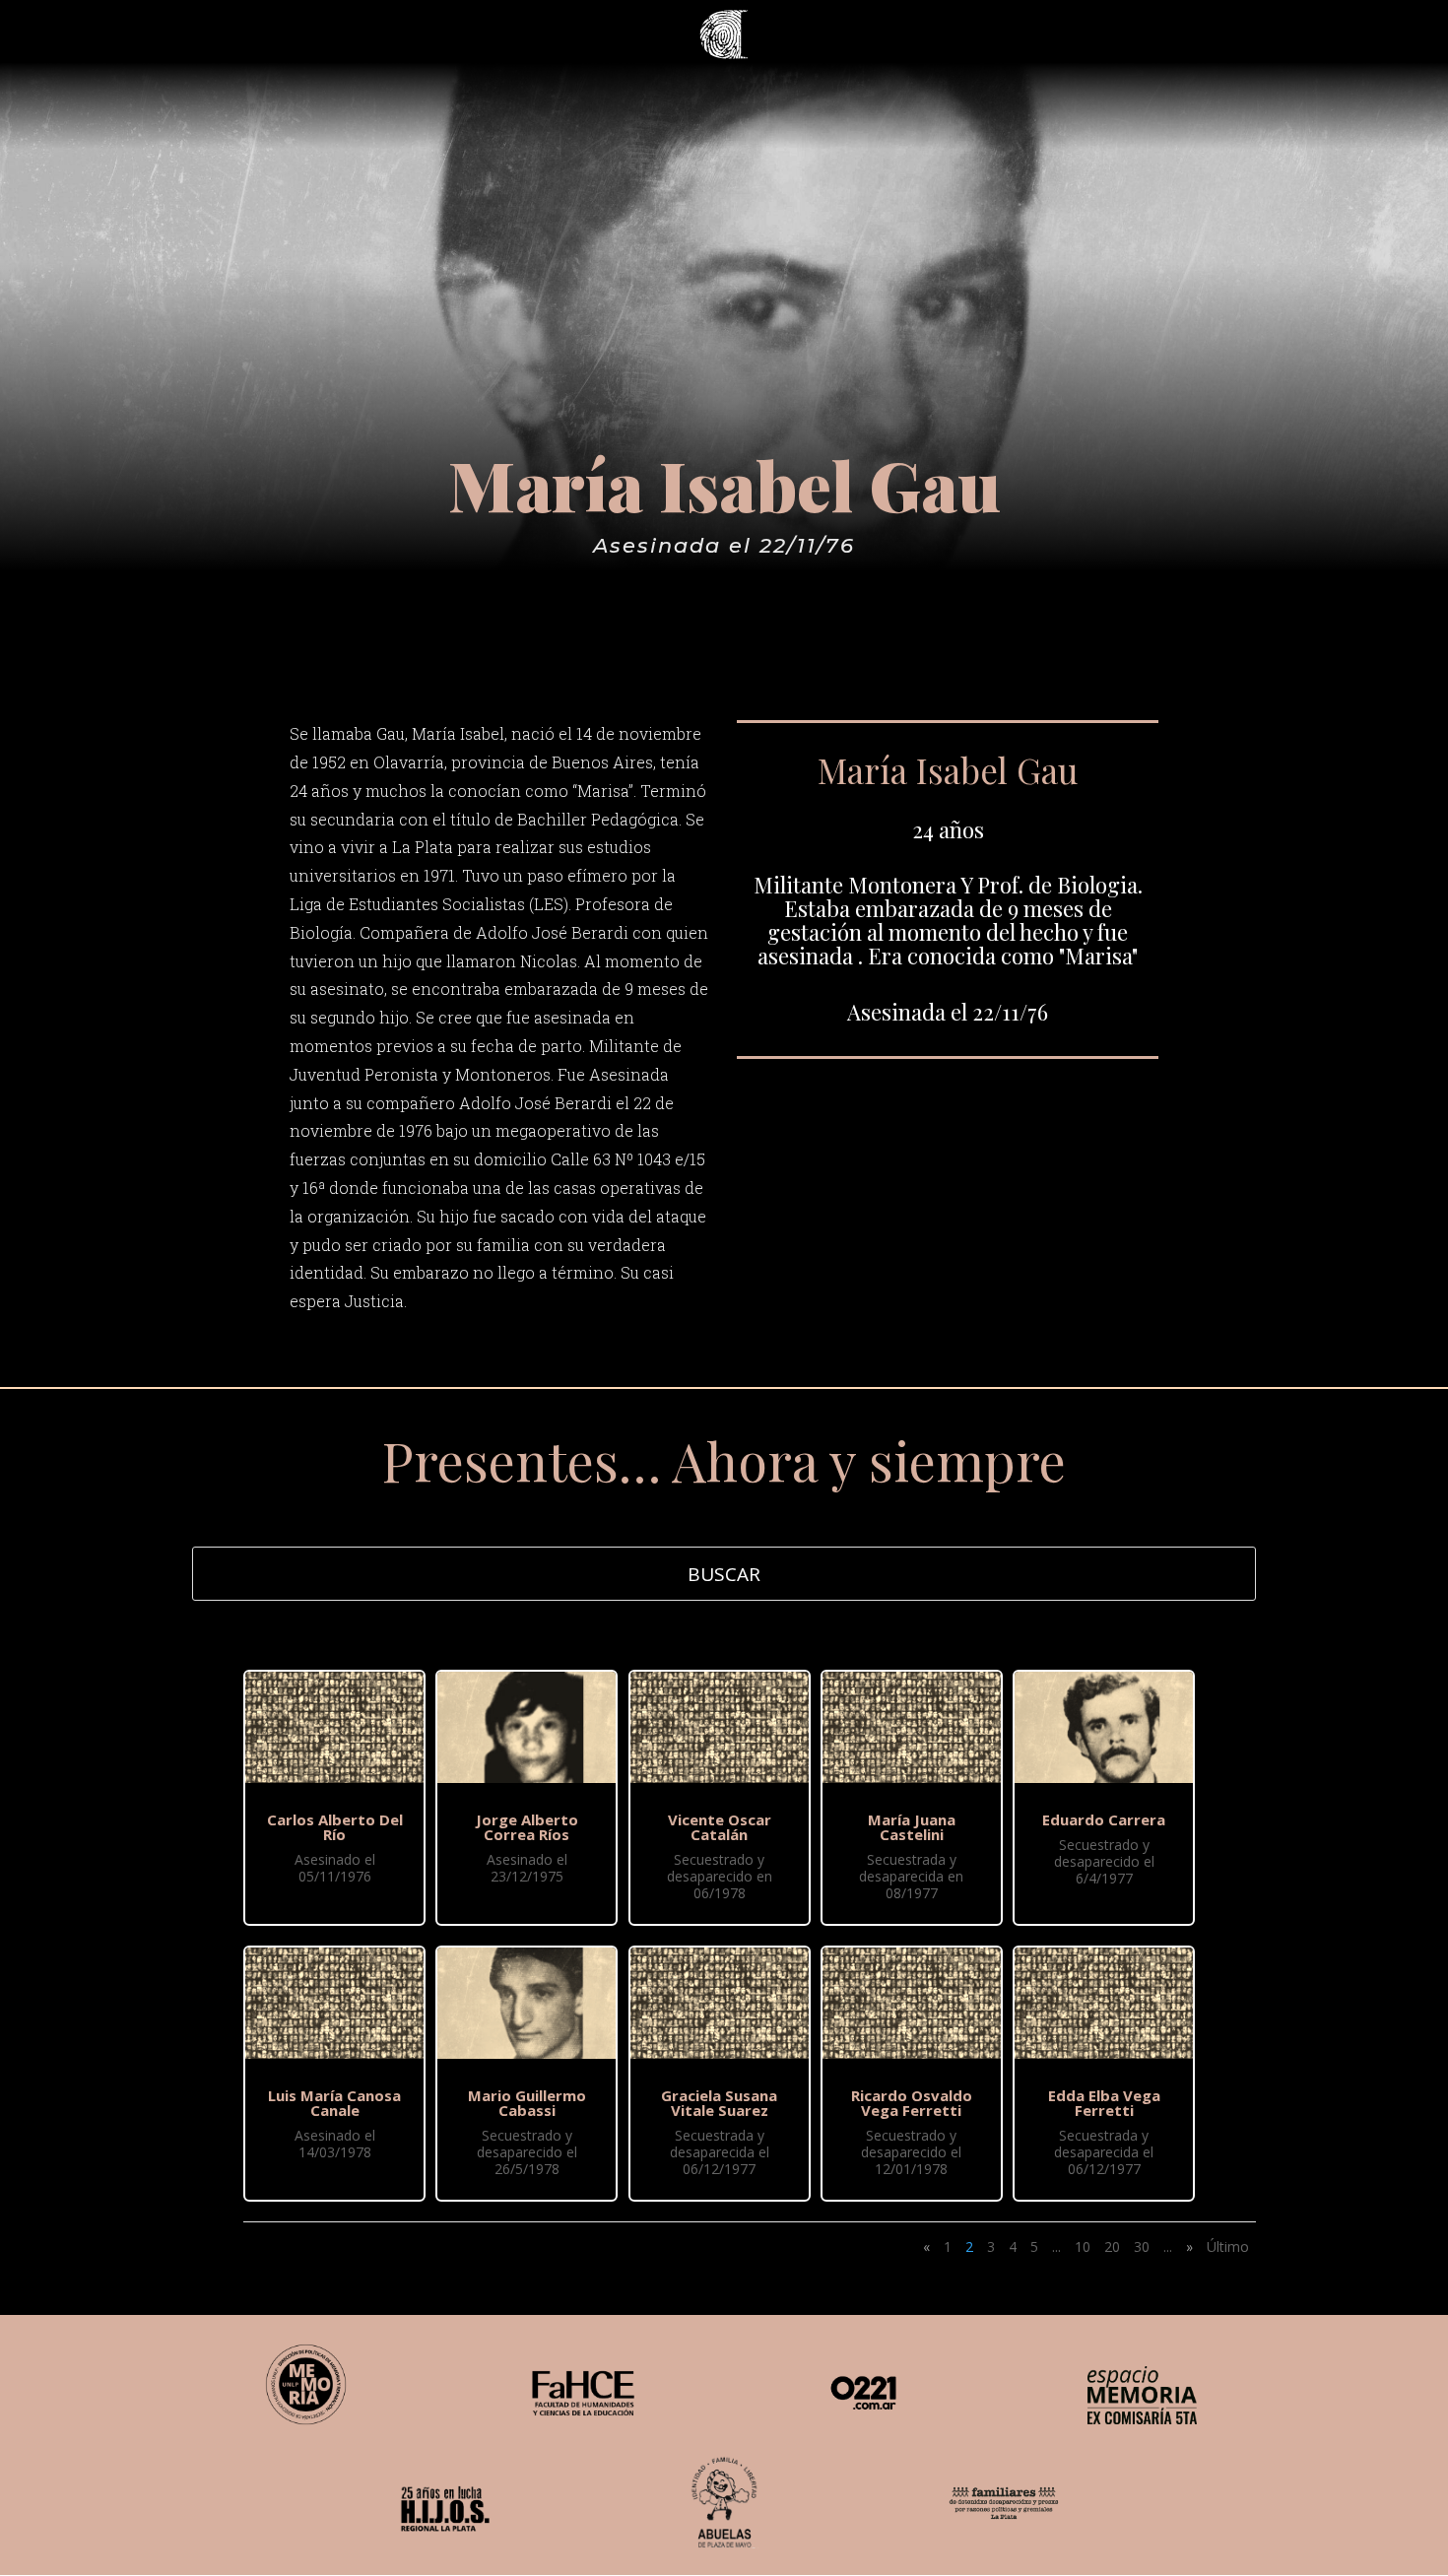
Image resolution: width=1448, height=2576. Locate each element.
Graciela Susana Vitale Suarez (719, 2103)
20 (1112, 2246)
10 (1083, 2246)
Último (1228, 2246)
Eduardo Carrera (1104, 1819)
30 (1142, 2246)
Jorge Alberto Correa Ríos (527, 1827)
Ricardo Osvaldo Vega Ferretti (912, 2103)
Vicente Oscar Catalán (720, 1827)
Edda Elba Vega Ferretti (1104, 2103)
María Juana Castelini (912, 1827)
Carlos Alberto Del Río (335, 1827)
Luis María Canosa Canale (334, 2103)
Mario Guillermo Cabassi (527, 2103)
